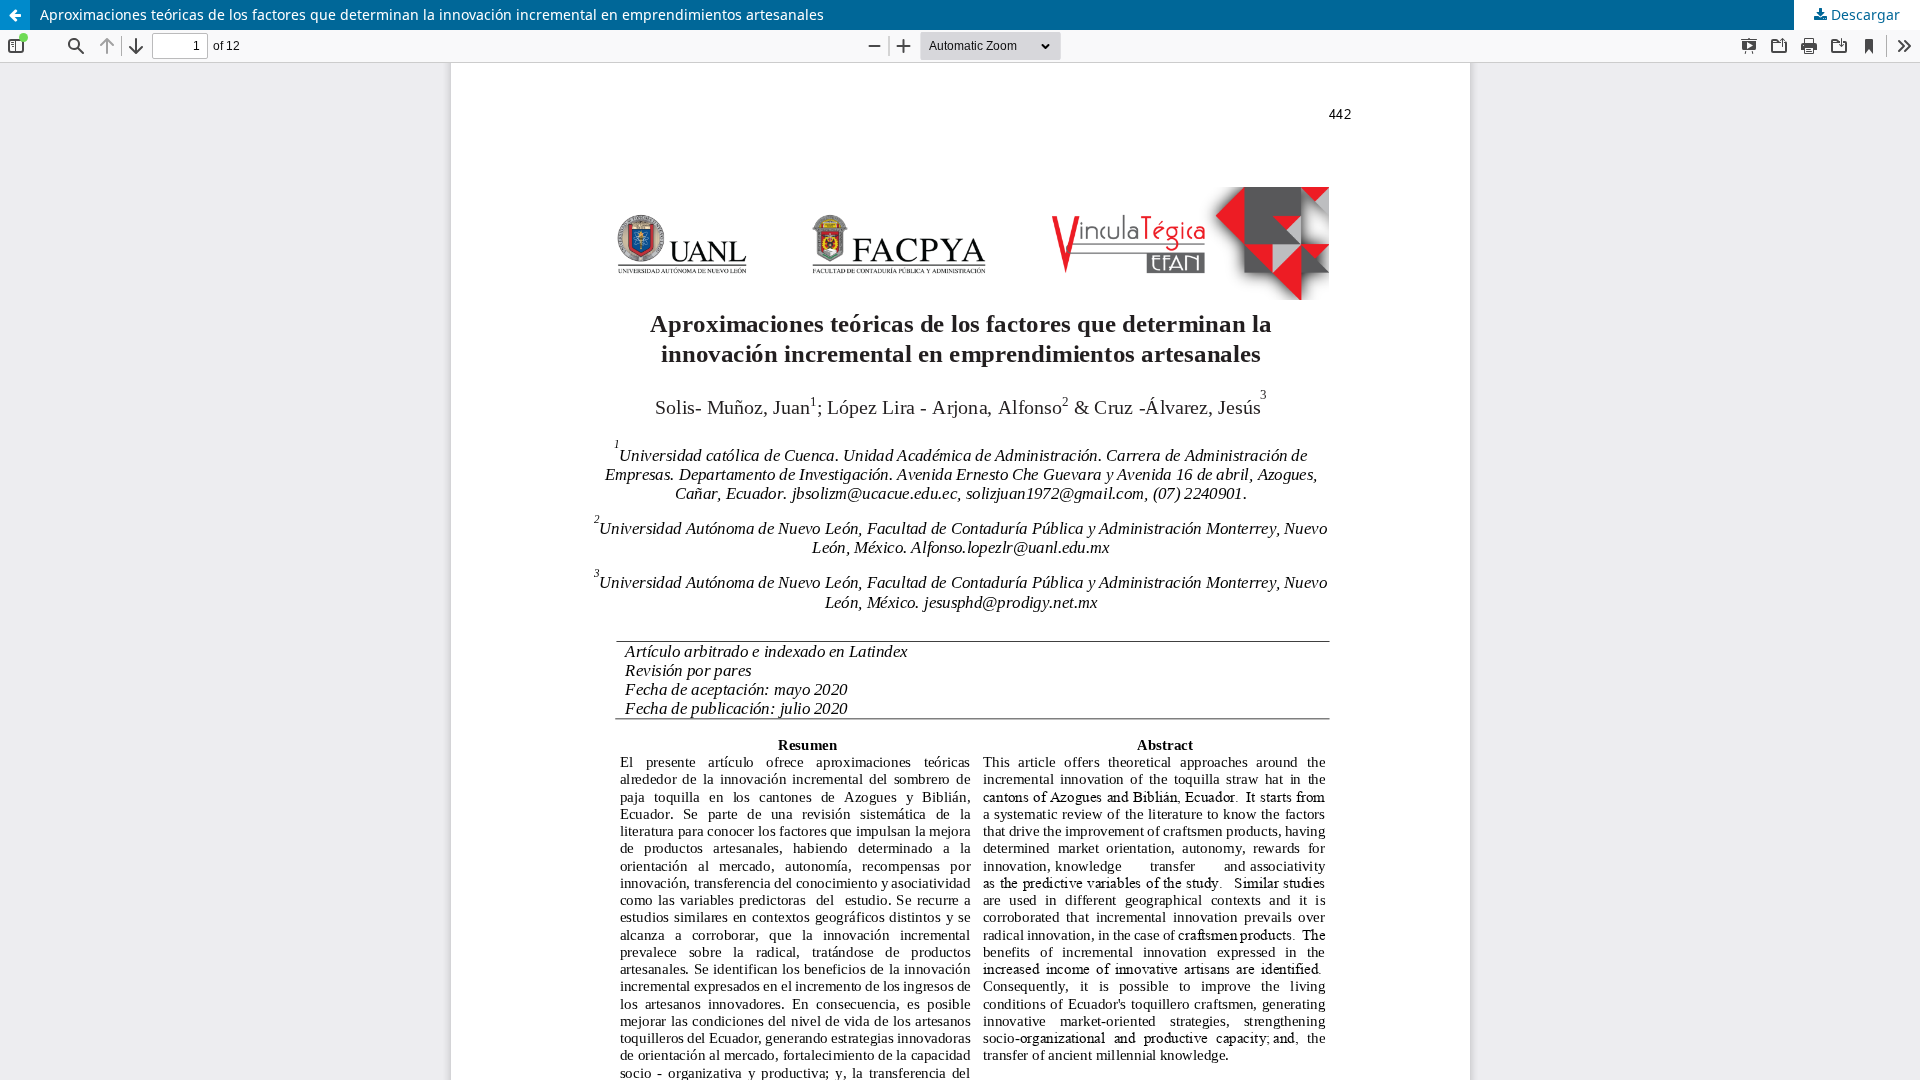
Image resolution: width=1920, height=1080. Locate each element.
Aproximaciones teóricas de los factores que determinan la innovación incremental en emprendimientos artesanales (432, 14)
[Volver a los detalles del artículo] (15, 15)
